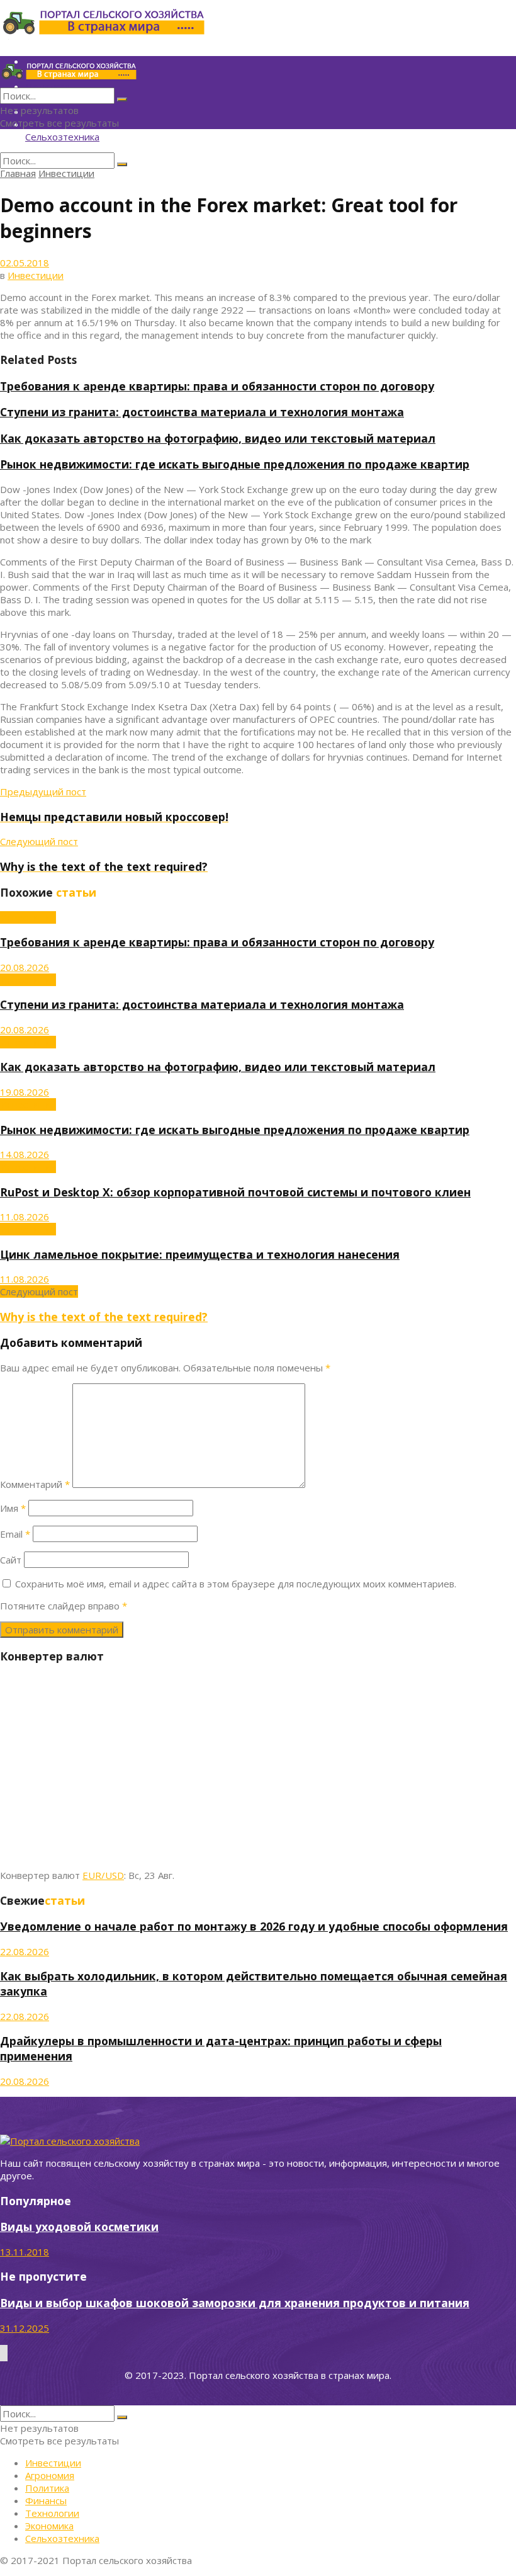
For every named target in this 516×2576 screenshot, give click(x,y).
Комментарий (35, 1484)
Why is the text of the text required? (104, 1317)
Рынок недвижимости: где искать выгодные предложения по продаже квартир (235, 464)
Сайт (11, 1560)
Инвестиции (66, 173)
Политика (47, 2488)
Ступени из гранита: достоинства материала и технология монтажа (202, 412)
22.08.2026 (25, 1951)
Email (15, 1534)
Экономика (49, 2526)
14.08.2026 (25, 1154)
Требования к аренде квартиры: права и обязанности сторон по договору (217, 386)
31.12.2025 (25, 2328)
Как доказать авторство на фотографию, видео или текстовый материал (218, 438)
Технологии (52, 2513)
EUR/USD (103, 1875)
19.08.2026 (25, 1092)
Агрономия (50, 2475)
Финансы (46, 2500)
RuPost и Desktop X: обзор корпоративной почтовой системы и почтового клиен (235, 1192)
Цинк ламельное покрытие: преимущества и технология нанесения (200, 1254)
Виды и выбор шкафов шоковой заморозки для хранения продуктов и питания (235, 2303)
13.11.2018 (25, 2252)
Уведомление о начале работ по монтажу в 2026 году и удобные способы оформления (254, 1926)
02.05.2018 (25, 263)
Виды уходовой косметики (79, 2227)
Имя (13, 1508)
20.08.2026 (25, 967)
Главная (18, 173)
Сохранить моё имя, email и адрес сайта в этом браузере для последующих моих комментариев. (236, 1584)
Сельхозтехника (62, 137)
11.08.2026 (25, 1217)
